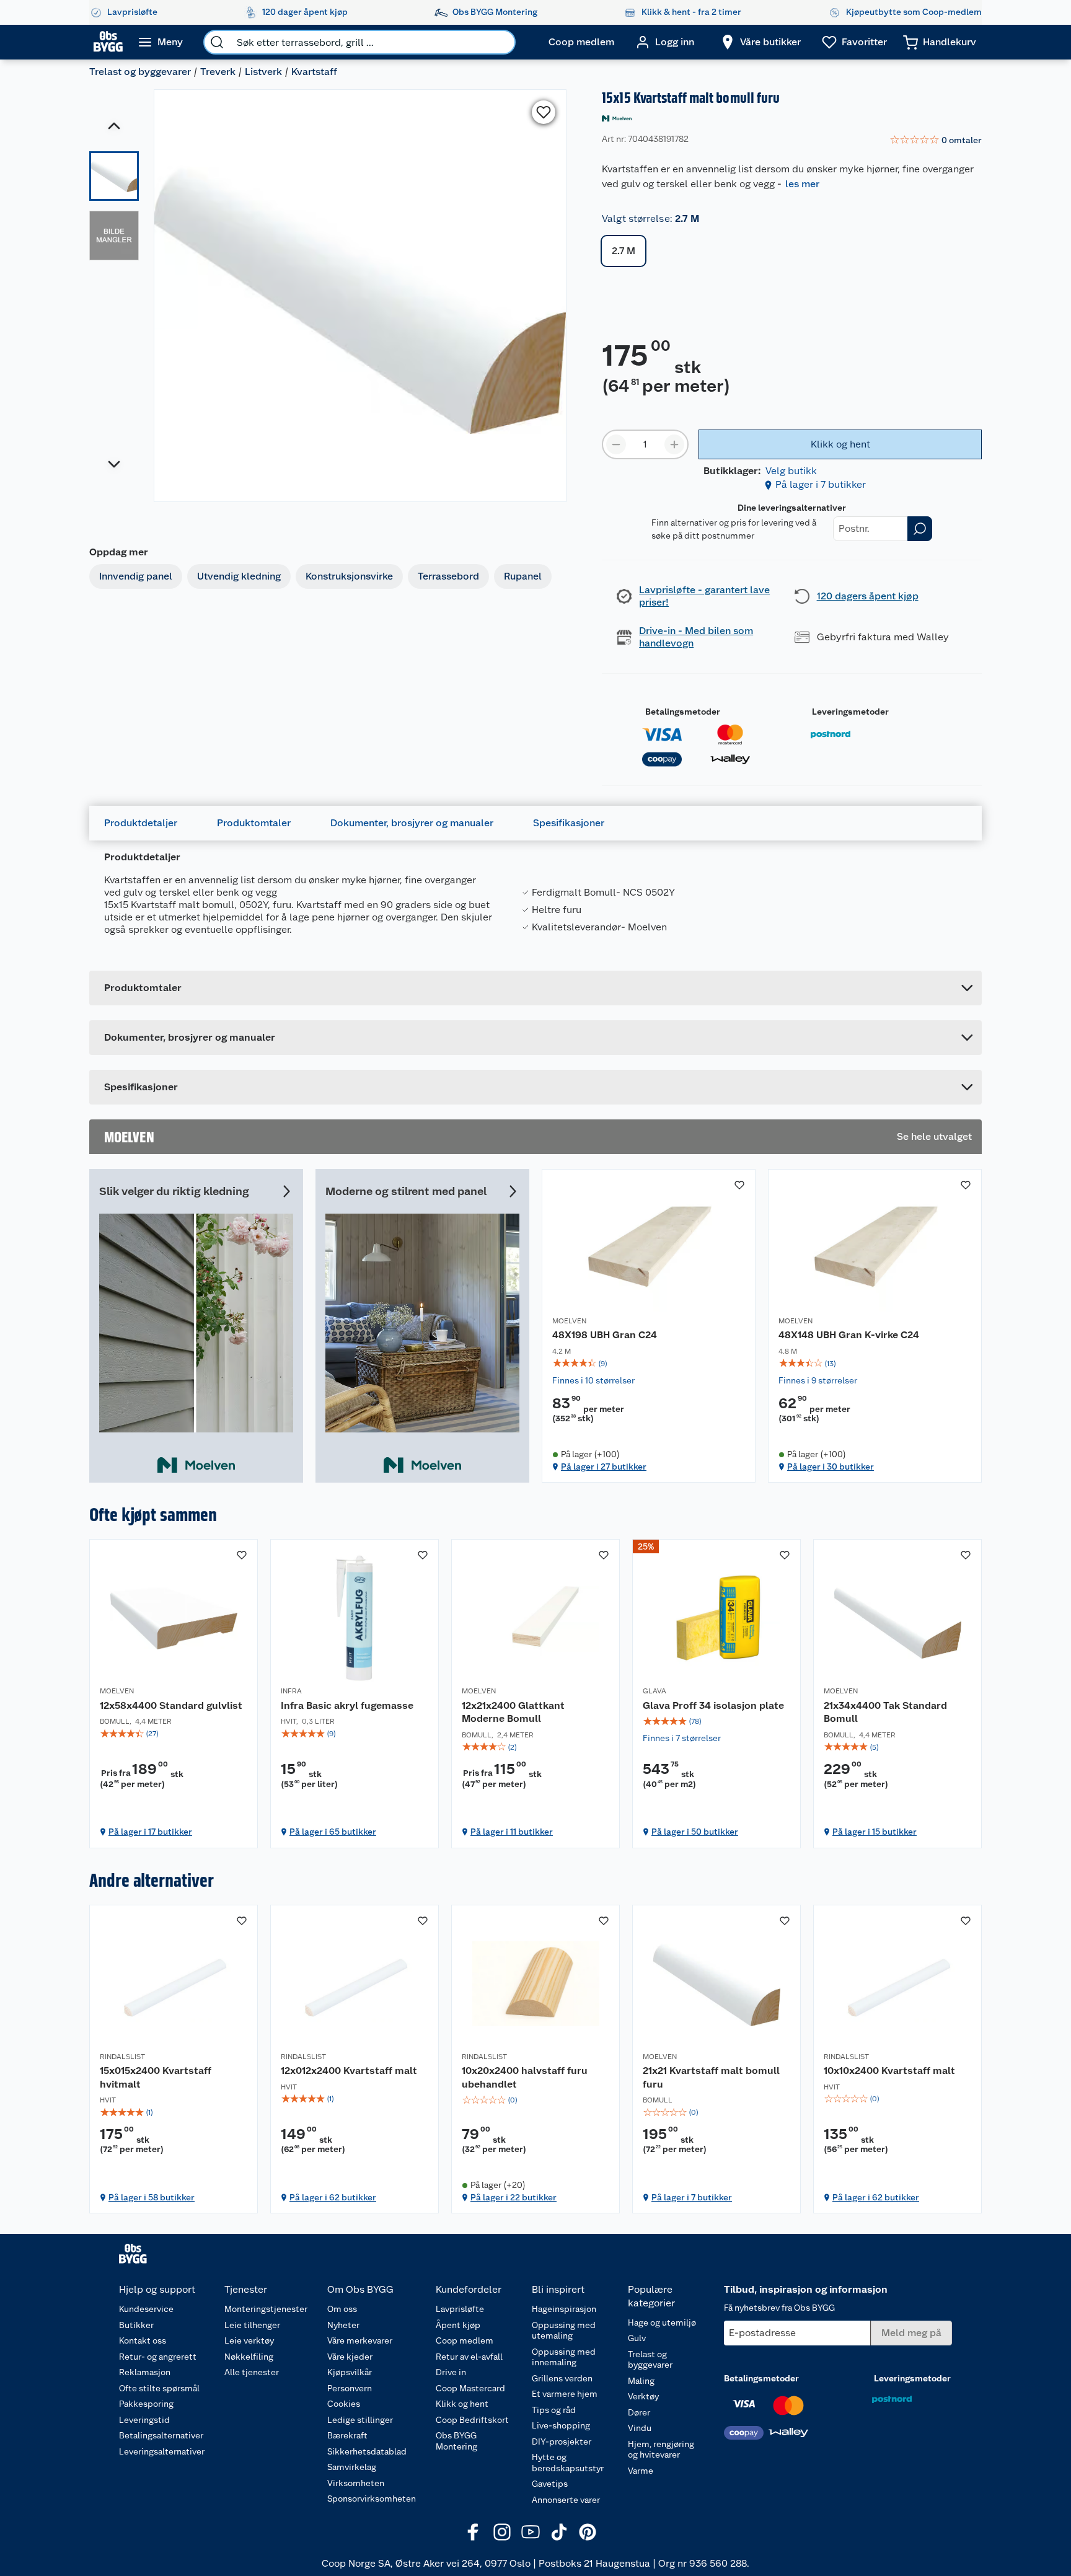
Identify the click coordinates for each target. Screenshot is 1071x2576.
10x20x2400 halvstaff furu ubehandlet (525, 2077)
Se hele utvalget (934, 1136)
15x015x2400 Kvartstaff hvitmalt (156, 2077)
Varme (641, 2471)
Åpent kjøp (458, 2325)
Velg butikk (791, 471)
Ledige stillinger (360, 2420)
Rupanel (523, 576)
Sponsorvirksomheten (372, 2499)
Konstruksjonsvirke (349, 576)
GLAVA (654, 1691)
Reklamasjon (145, 2372)
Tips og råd (554, 2410)
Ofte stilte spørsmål (159, 2388)
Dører (639, 2412)
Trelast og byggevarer (140, 72)
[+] (674, 444)
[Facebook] (474, 2532)
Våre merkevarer (360, 2340)
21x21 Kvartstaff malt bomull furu (711, 2077)
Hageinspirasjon (564, 2309)
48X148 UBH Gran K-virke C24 (849, 1335)
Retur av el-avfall (469, 2357)
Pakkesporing (146, 2404)
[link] (936, 141)
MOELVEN (569, 1321)
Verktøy (643, 2396)
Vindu (640, 2428)
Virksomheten (356, 2483)
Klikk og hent (462, 2404)
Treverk (218, 72)
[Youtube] (531, 2532)
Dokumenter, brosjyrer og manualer (412, 823)
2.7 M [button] (624, 251)
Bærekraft (347, 2435)
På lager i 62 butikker (333, 2197)
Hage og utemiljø (662, 2322)
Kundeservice (146, 2309)
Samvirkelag (352, 2467)
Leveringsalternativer (162, 2451)
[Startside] (108, 42)
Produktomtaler (254, 823)
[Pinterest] (588, 2532)
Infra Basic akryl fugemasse (347, 1705)
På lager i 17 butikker (150, 1832)
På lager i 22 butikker (513, 2197)
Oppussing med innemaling (564, 2357)
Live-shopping (561, 2425)
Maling (641, 2381)
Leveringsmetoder (850, 712)
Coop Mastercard (470, 2388)
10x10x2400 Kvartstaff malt (889, 2071)
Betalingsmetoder (683, 712)
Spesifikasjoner (569, 823)
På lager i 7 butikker (821, 484)
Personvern (350, 2388)
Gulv (637, 2338)
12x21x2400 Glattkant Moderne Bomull (513, 1712)
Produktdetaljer (141, 823)
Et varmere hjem (565, 2394)
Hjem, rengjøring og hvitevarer (661, 2450)
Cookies (344, 2404)
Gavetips (550, 2484)
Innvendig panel (136, 576)
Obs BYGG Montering (456, 2441)
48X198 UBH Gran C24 (605, 1335)
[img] (649, 1364)
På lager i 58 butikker (152, 2197)
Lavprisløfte (460, 2309)
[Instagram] (502, 2532)
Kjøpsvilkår (350, 2372)
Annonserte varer (566, 2500)
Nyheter (343, 2325)
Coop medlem (465, 2340)
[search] (217, 42)
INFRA (291, 1691)
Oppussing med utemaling (564, 2331)
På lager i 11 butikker (512, 1832)
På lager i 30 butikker (831, 1467)
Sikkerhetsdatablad (367, 2451)
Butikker (136, 2325)
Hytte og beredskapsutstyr (568, 2463)
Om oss (342, 2309)
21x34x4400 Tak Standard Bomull (885, 1712)
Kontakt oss (143, 2340)
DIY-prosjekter (562, 2441)
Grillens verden (562, 2378)
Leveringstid (144, 2420)
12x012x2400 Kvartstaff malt (349, 2071)
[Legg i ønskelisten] (544, 112)
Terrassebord (448, 576)
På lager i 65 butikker (333, 1832)
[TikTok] (559, 2532)
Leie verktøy (249, 2340)
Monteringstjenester (266, 2309)
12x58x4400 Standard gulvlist (171, 1705)
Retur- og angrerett (158, 2357)
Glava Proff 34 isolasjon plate (713, 1705)
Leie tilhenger (252, 2325)
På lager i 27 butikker (604, 1467)
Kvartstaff (314, 72)
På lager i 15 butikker (875, 1832)
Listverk (263, 72)
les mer (802, 184)
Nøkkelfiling (249, 2357)
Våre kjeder (350, 2357)
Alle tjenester (252, 2372)
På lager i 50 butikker (695, 1832)
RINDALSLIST (122, 2057)
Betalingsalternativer (161, 2435)
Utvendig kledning (239, 576)
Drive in (451, 2372)
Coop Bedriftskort (472, 2420)
